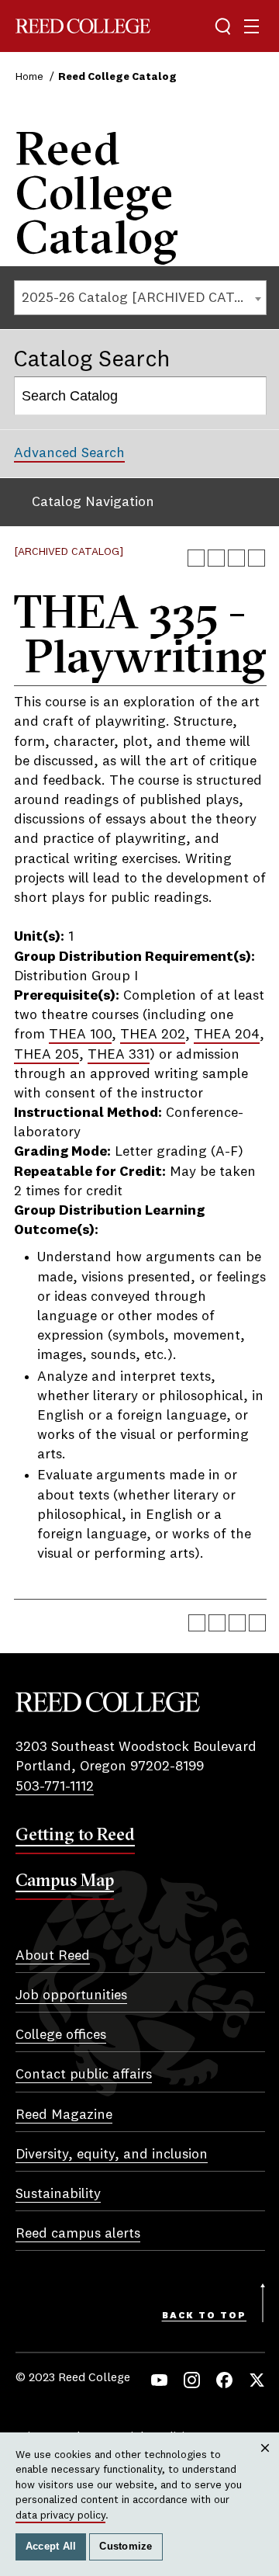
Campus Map (65, 1880)
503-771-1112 (55, 1787)
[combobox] (140, 298)
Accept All (51, 2547)
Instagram (192, 2380)
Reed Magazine (64, 2115)
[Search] (248, 396)
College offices (61, 2035)
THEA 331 (119, 1055)
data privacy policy (60, 2515)
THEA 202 (153, 1035)
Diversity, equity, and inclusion (112, 2155)
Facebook (224, 2380)
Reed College (83, 26)
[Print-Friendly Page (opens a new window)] (236, 558)
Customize (126, 2547)
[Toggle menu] (251, 26)
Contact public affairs (84, 2075)
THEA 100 (80, 1035)
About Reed (53, 1956)
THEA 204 (227, 1035)
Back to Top (204, 2316)
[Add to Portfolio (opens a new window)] (196, 558)
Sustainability (58, 2194)
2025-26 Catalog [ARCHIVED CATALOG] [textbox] (144, 298)
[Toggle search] (223, 26)
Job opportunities (71, 1995)
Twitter (257, 2380)
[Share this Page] (216, 558)
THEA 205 (46, 1055)
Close (265, 2463)
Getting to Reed (75, 1834)
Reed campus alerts (78, 2234)
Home (29, 77)
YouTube (159, 2380)
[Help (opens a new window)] (257, 558)
